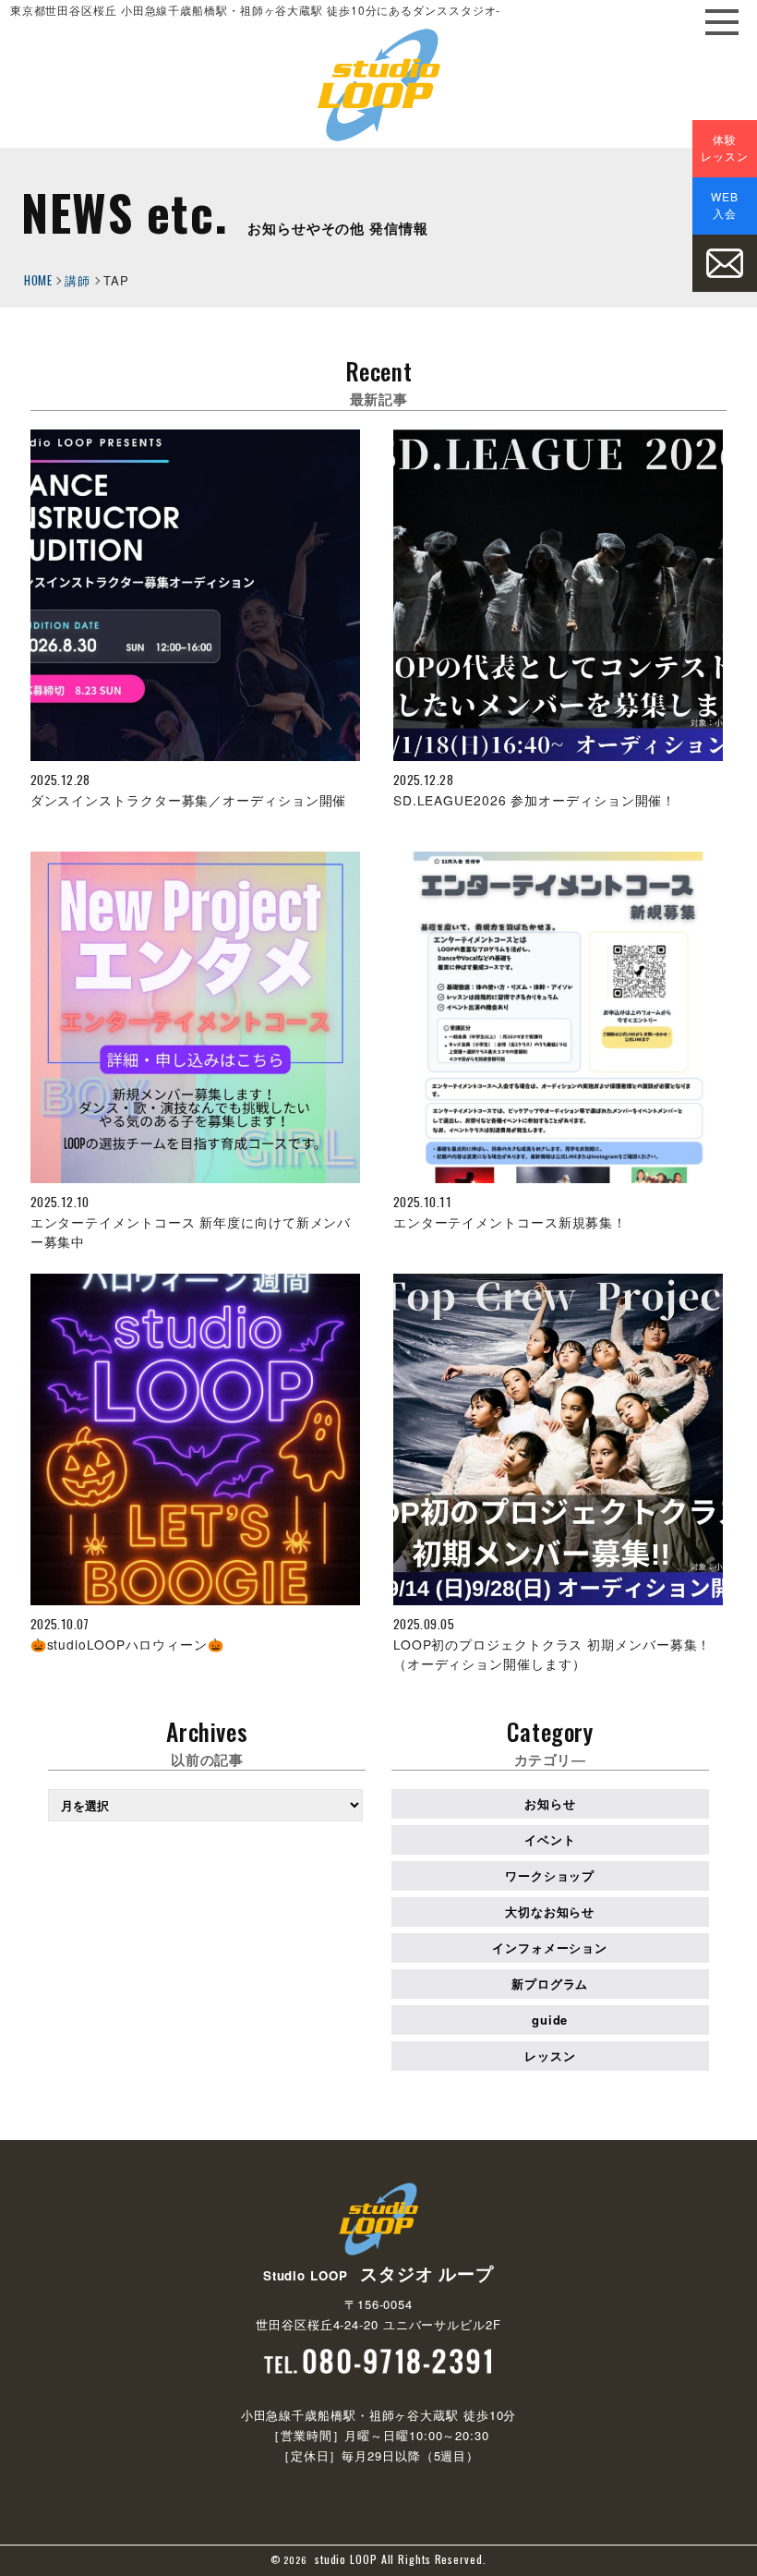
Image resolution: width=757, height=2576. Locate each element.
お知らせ (550, 1803)
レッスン (550, 2056)
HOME (38, 280)
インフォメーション (550, 1947)
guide (550, 2020)
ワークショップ (550, 1875)
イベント (550, 1839)
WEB (725, 205)
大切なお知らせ (550, 1911)
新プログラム (550, 1983)
